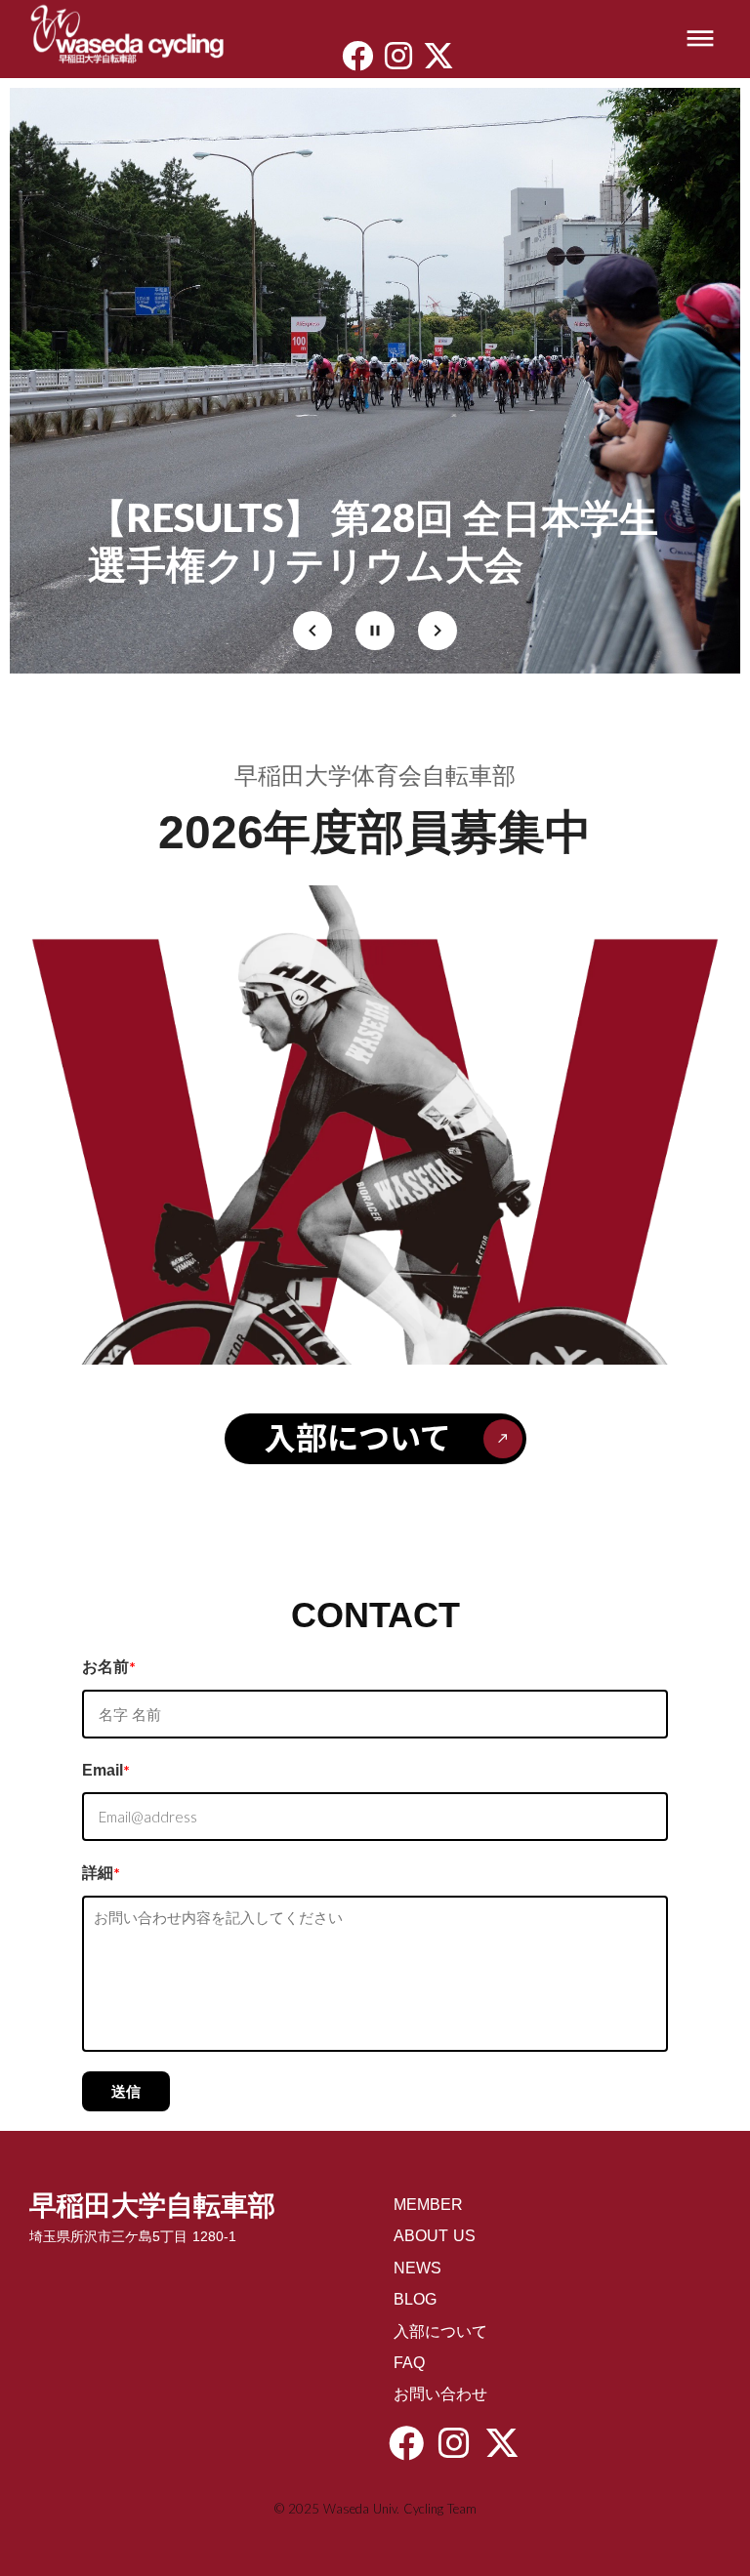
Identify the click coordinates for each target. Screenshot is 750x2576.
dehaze (700, 39)
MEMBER (428, 2205)
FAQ (409, 2363)
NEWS (417, 2268)
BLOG (415, 2299)
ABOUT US (435, 2236)
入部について (440, 2331)
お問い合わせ (440, 2394)
